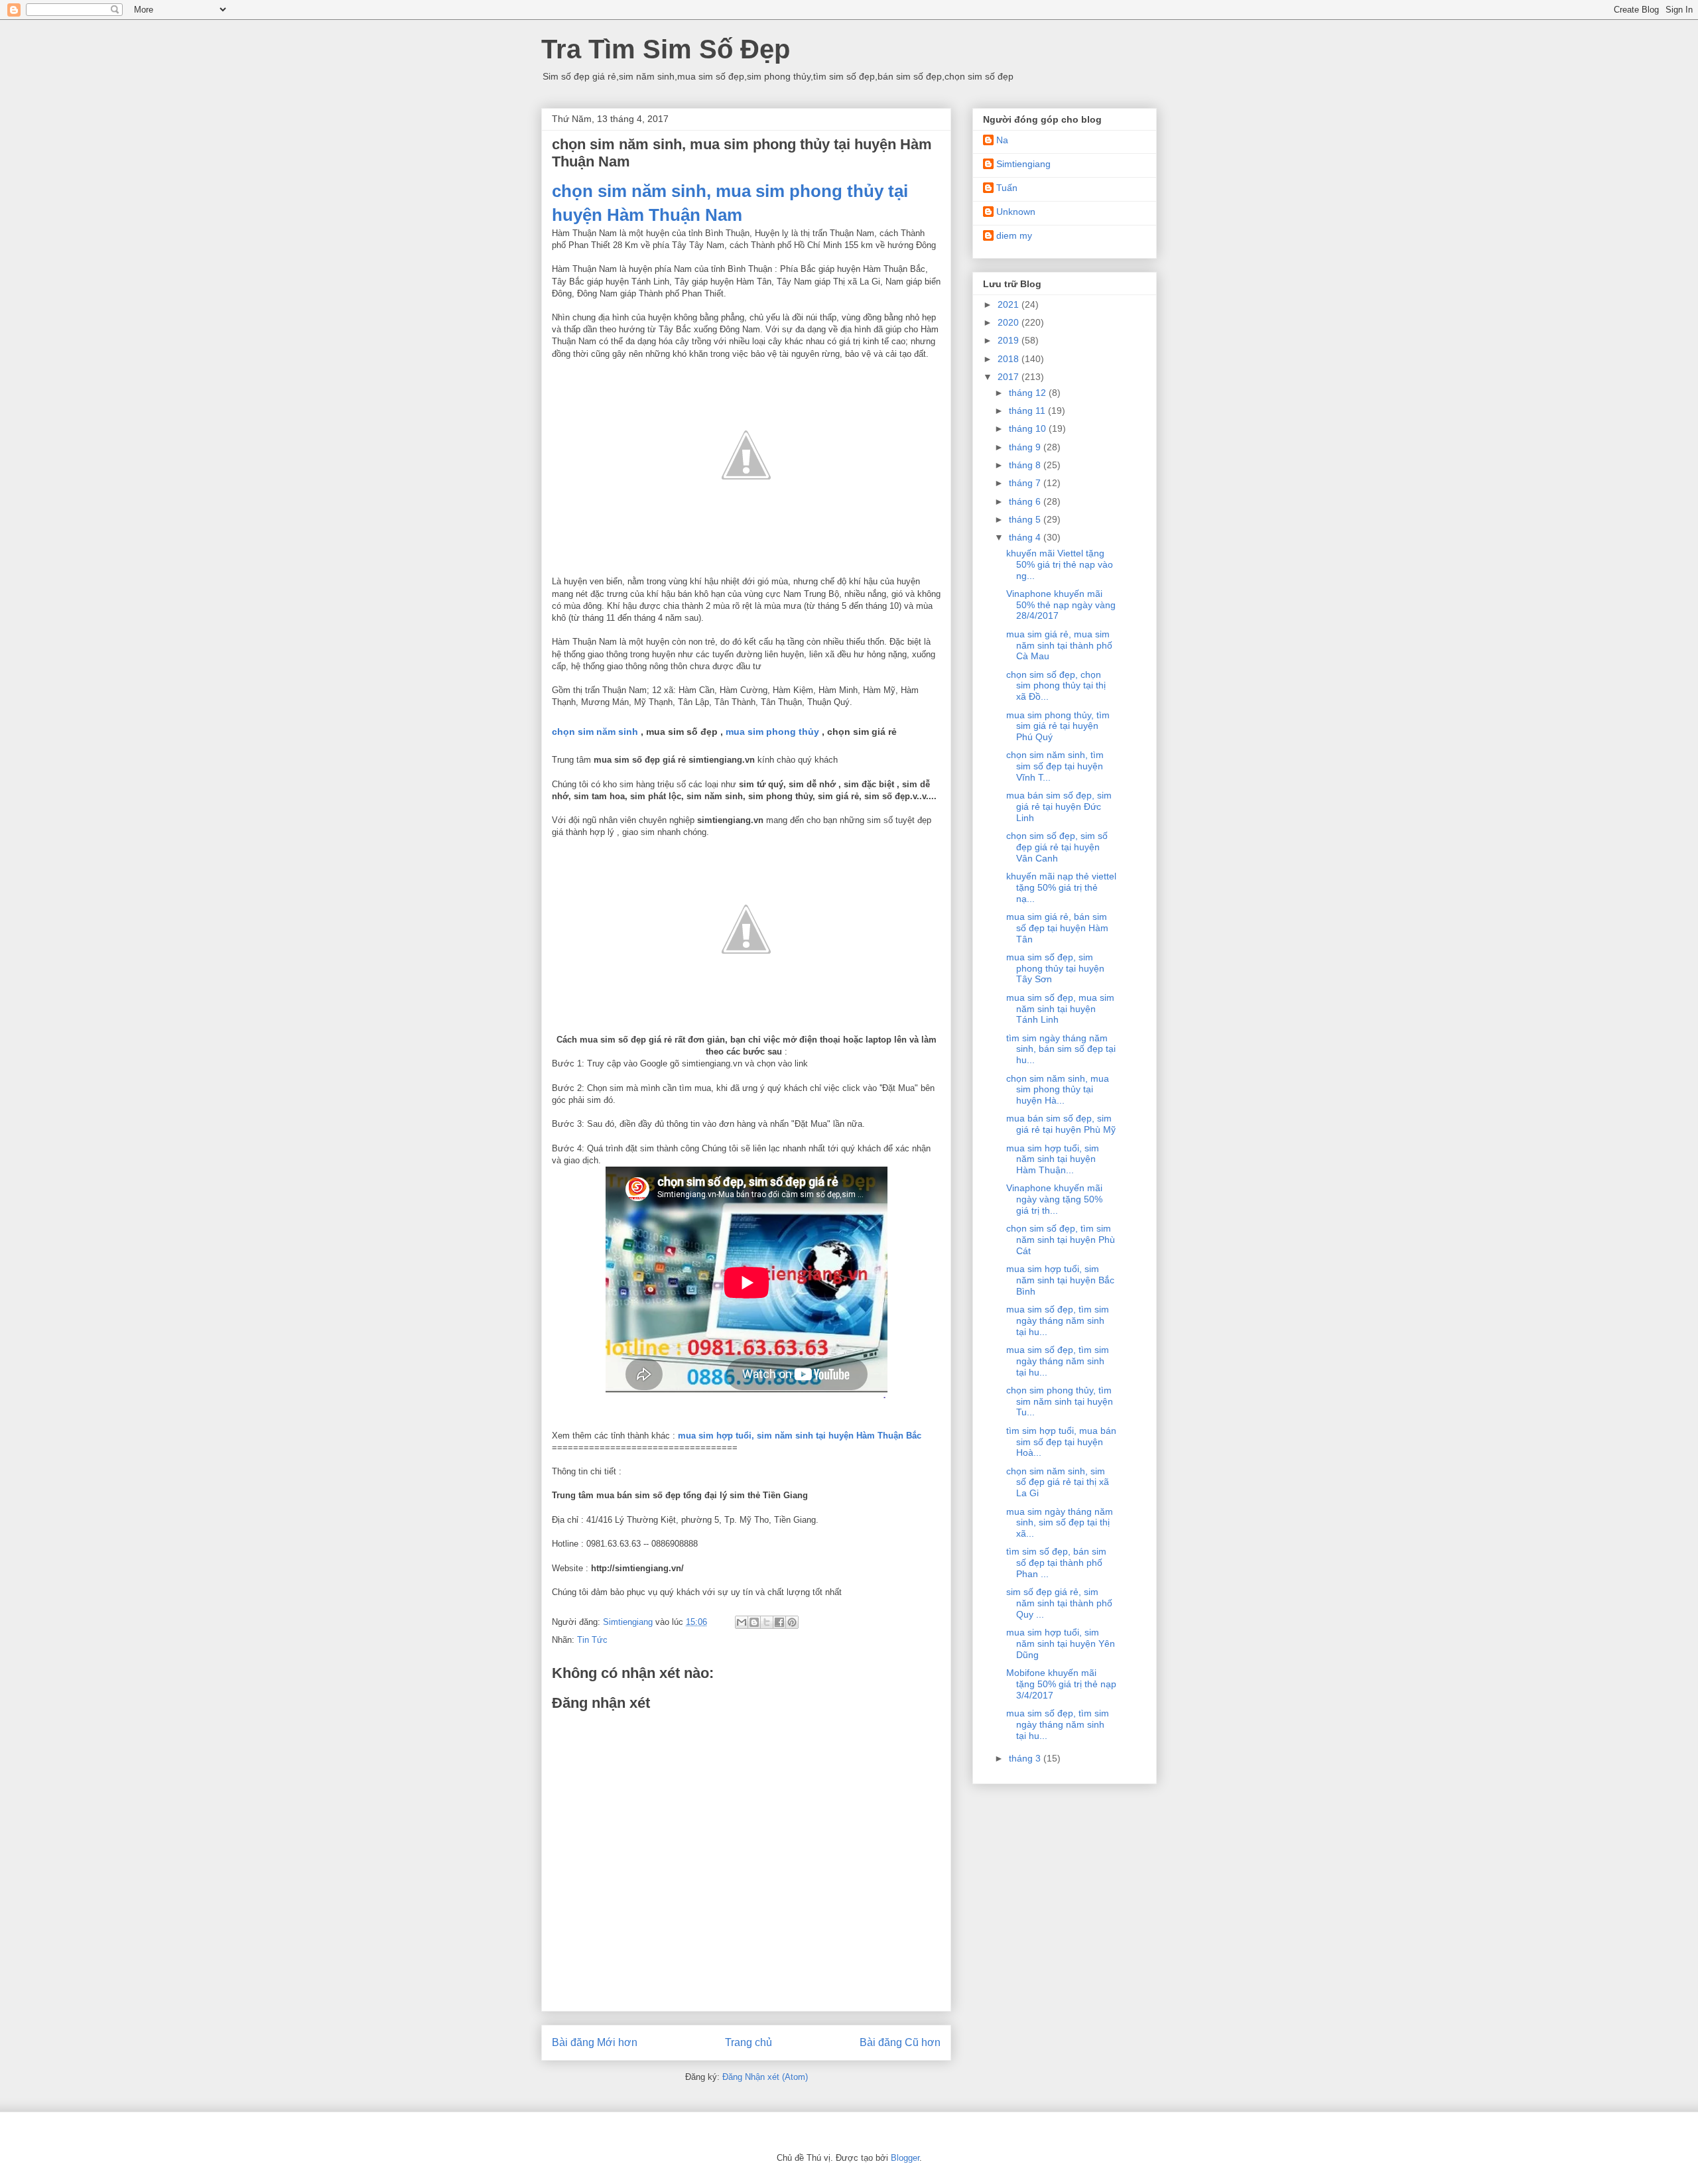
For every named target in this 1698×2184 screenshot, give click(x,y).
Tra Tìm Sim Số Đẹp (666, 49)
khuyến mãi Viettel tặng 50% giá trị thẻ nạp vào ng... (1060, 564)
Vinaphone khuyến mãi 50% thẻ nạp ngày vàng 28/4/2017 (1061, 605)
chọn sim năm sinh (595, 732)
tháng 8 (1026, 465)
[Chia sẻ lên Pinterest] (792, 1622)
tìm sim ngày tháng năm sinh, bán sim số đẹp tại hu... (1061, 1049)
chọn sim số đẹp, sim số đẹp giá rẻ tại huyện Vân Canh (1057, 847)
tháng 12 (1029, 393)
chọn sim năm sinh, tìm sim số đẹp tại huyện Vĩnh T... (1055, 766)
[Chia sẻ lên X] (767, 1622)
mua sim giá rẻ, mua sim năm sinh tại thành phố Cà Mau (1059, 645)
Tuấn (1007, 188)
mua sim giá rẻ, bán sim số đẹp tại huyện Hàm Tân (1057, 928)
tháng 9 (1026, 447)
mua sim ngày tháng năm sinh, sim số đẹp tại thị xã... (1060, 1523)
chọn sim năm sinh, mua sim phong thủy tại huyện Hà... (1058, 1090)
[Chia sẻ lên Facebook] (779, 1622)
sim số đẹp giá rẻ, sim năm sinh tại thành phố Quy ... (1059, 1603)
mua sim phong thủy (772, 732)
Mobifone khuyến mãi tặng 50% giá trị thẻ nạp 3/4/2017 (1061, 1684)
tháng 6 (1026, 501)
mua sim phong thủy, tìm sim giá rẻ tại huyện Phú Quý (1058, 726)
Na (1002, 140)
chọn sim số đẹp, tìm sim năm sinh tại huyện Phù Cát (1061, 1240)
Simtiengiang (1023, 164)
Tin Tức (592, 1640)
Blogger (905, 2158)
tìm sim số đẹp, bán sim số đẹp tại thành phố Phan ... (1056, 1563)
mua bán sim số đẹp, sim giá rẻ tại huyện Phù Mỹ (1061, 1124)
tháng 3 (1026, 1758)
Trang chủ (749, 2042)
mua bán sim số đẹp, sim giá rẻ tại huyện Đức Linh (1059, 806)
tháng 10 (1029, 428)
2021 (1010, 304)
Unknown (1016, 212)
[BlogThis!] (754, 1622)
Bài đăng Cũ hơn (900, 2042)
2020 (1010, 322)
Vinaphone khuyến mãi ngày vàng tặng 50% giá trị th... (1054, 1199)
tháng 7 (1026, 483)
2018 (1010, 359)
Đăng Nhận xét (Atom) (765, 2077)
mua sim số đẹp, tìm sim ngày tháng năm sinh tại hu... (1058, 1320)
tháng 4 (1026, 537)
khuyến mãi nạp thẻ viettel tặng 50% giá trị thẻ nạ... (1061, 887)
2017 (1010, 377)
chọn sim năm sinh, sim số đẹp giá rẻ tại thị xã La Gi (1058, 1482)
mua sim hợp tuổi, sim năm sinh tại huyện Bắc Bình (1060, 1280)
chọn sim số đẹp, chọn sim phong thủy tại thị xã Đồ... (1056, 686)
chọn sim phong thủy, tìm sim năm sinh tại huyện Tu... (1060, 1401)
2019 (1010, 340)
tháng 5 (1026, 519)
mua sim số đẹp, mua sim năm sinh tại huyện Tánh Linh (1060, 1009)
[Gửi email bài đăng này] (742, 1622)
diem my (1014, 235)
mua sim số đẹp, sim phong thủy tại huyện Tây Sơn (1055, 968)
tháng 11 (1028, 411)
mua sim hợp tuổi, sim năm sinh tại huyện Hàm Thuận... (1053, 1159)
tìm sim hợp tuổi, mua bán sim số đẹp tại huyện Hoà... (1061, 1442)
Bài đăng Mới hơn (595, 2042)
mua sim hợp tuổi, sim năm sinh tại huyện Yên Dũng (1061, 1643)
